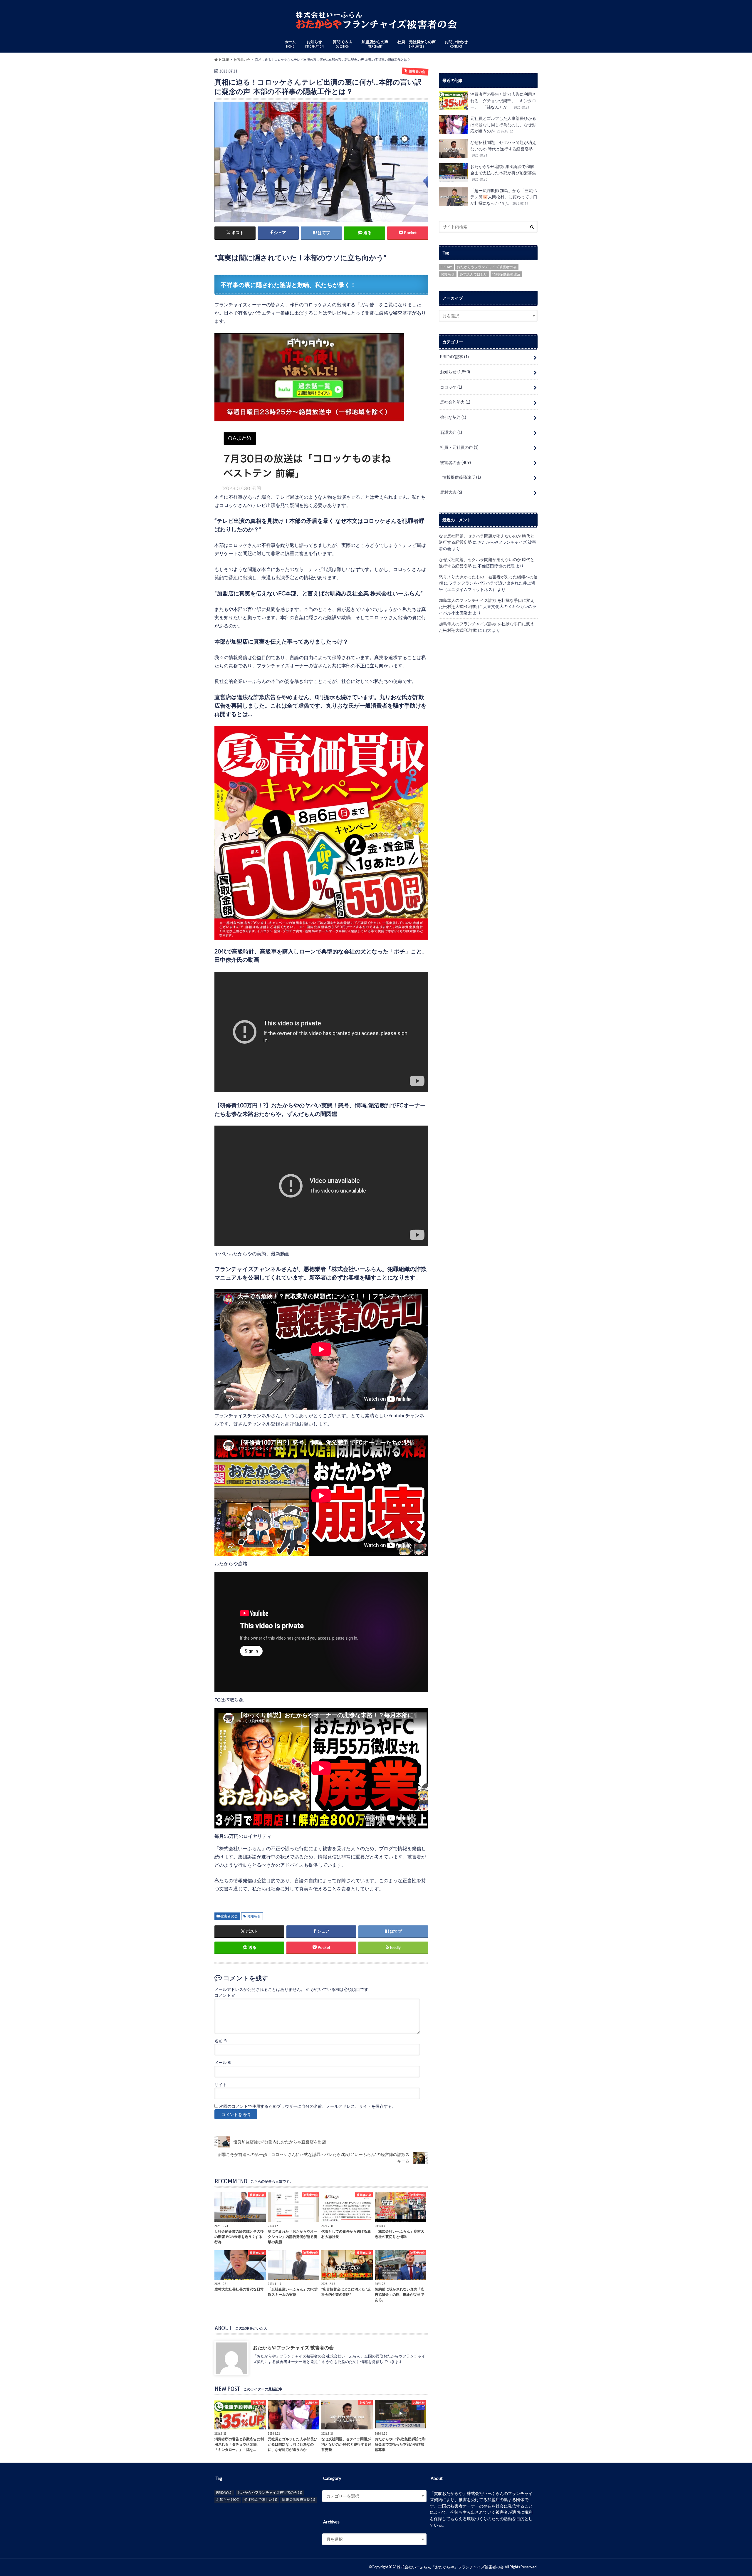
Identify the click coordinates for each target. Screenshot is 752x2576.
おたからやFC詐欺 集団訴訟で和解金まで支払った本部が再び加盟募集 (504, 173)
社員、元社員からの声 (417, 44)
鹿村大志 (451, 492)
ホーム (290, 44)
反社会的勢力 (455, 402)
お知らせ (314, 44)
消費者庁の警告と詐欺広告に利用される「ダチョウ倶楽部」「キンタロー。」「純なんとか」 (503, 100)
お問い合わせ (456, 44)
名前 (221, 2041)
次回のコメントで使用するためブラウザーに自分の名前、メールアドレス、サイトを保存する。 (308, 2106)
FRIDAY (446, 267)
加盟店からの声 (375, 44)
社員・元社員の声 (459, 447)
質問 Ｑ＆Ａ (343, 44)
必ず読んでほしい (474, 274)
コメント (225, 1995)
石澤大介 (451, 432)
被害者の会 (229, 1916)
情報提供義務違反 (506, 274)
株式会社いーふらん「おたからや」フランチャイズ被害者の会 (450, 2567)
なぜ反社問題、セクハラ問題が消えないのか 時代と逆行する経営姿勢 (503, 148)
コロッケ (451, 387)
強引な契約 (453, 417)
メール (223, 2063)
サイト (221, 2085)
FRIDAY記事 (454, 357)
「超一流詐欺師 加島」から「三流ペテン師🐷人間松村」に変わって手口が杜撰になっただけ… (504, 197)
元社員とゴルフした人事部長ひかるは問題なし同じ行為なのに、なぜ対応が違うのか (503, 125)
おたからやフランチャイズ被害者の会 (487, 267)
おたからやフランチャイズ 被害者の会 (293, 2347)
